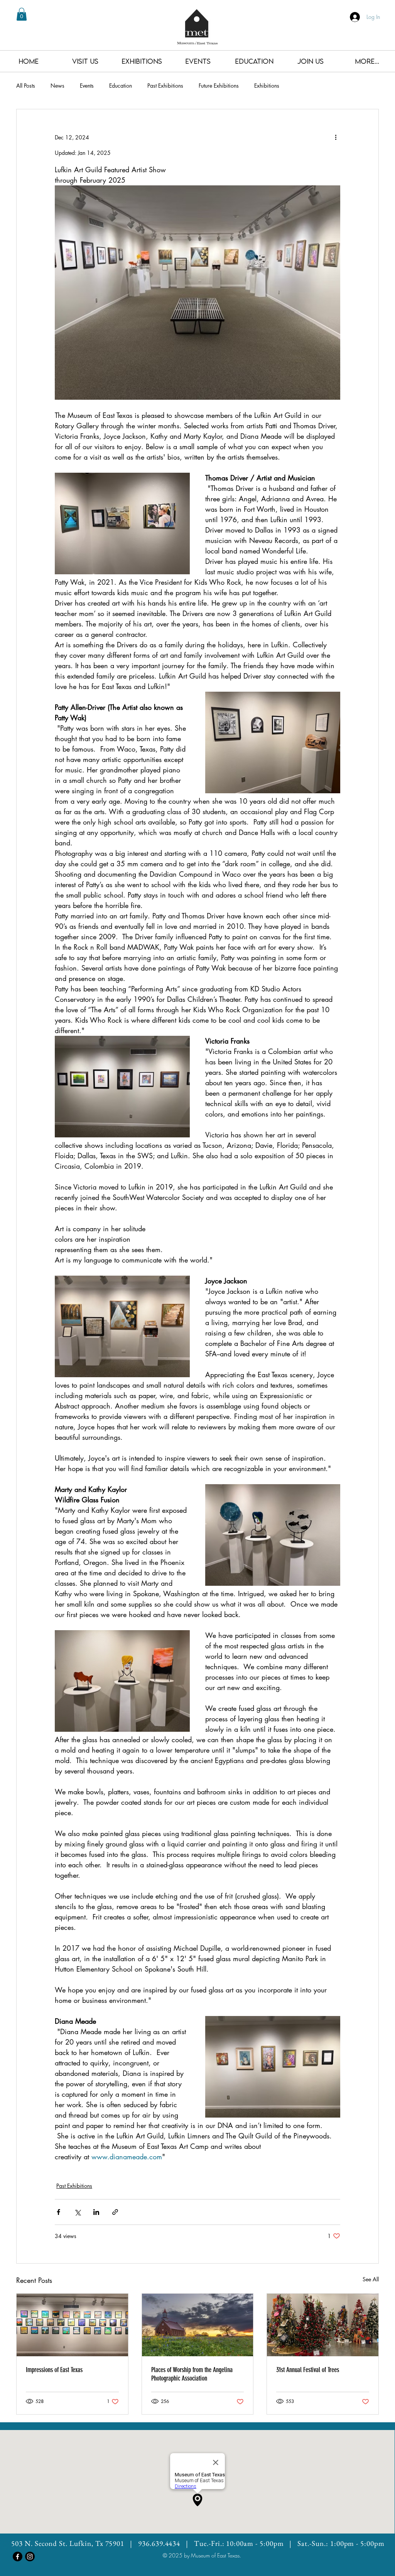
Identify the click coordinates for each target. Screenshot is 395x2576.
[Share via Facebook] (58, 2212)
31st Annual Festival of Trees (308, 2370)
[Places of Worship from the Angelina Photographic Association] (198, 2325)
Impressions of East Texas (54, 2370)
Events (87, 86)
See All (371, 2279)
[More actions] (336, 137)
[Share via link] (115, 2212)
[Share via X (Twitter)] (77, 2212)
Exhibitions (267, 86)
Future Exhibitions (219, 86)
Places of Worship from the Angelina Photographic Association (192, 2374)
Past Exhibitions (165, 86)
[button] (22, 14)
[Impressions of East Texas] (72, 2325)
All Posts (26, 86)
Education (121, 86)
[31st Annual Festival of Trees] (323, 2325)
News (57, 86)
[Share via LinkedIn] (96, 2212)
